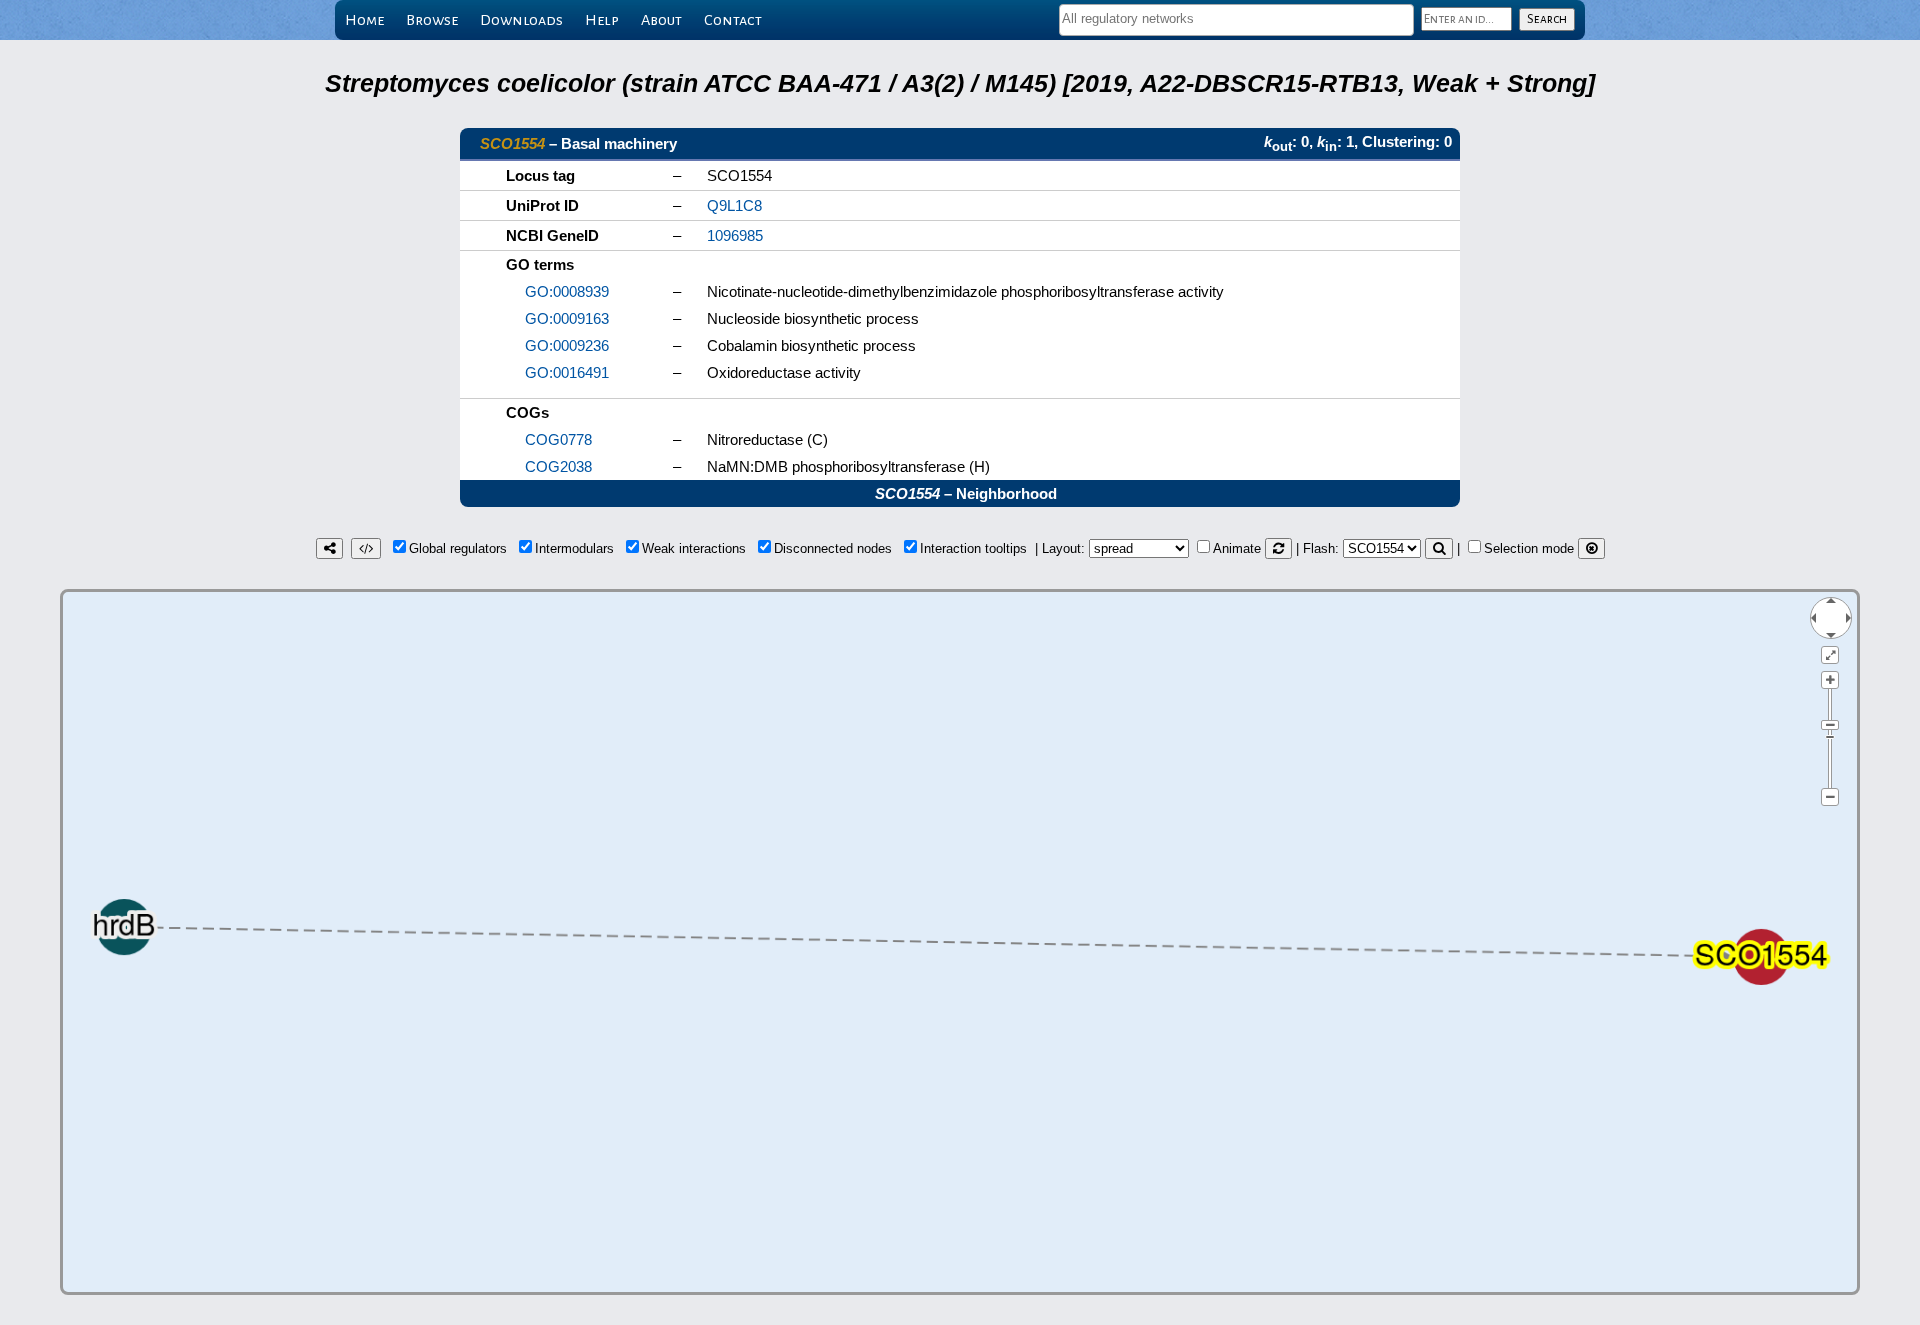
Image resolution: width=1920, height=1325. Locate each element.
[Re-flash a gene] (1439, 548)
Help (602, 20)
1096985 (735, 235)
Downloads (521, 20)
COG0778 (558, 439)
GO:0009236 (567, 345)
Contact (733, 20)
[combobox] (1236, 20)
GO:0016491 (567, 372)
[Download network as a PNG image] (329, 548)
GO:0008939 (567, 291)
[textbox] (1236, 18)
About (661, 20)
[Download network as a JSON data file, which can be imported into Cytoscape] (366, 548)
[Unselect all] (1591, 548)
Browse (432, 20)
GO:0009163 (567, 318)
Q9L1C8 (734, 205)
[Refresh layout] (1278, 548)
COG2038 (558, 466)
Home (364, 20)
